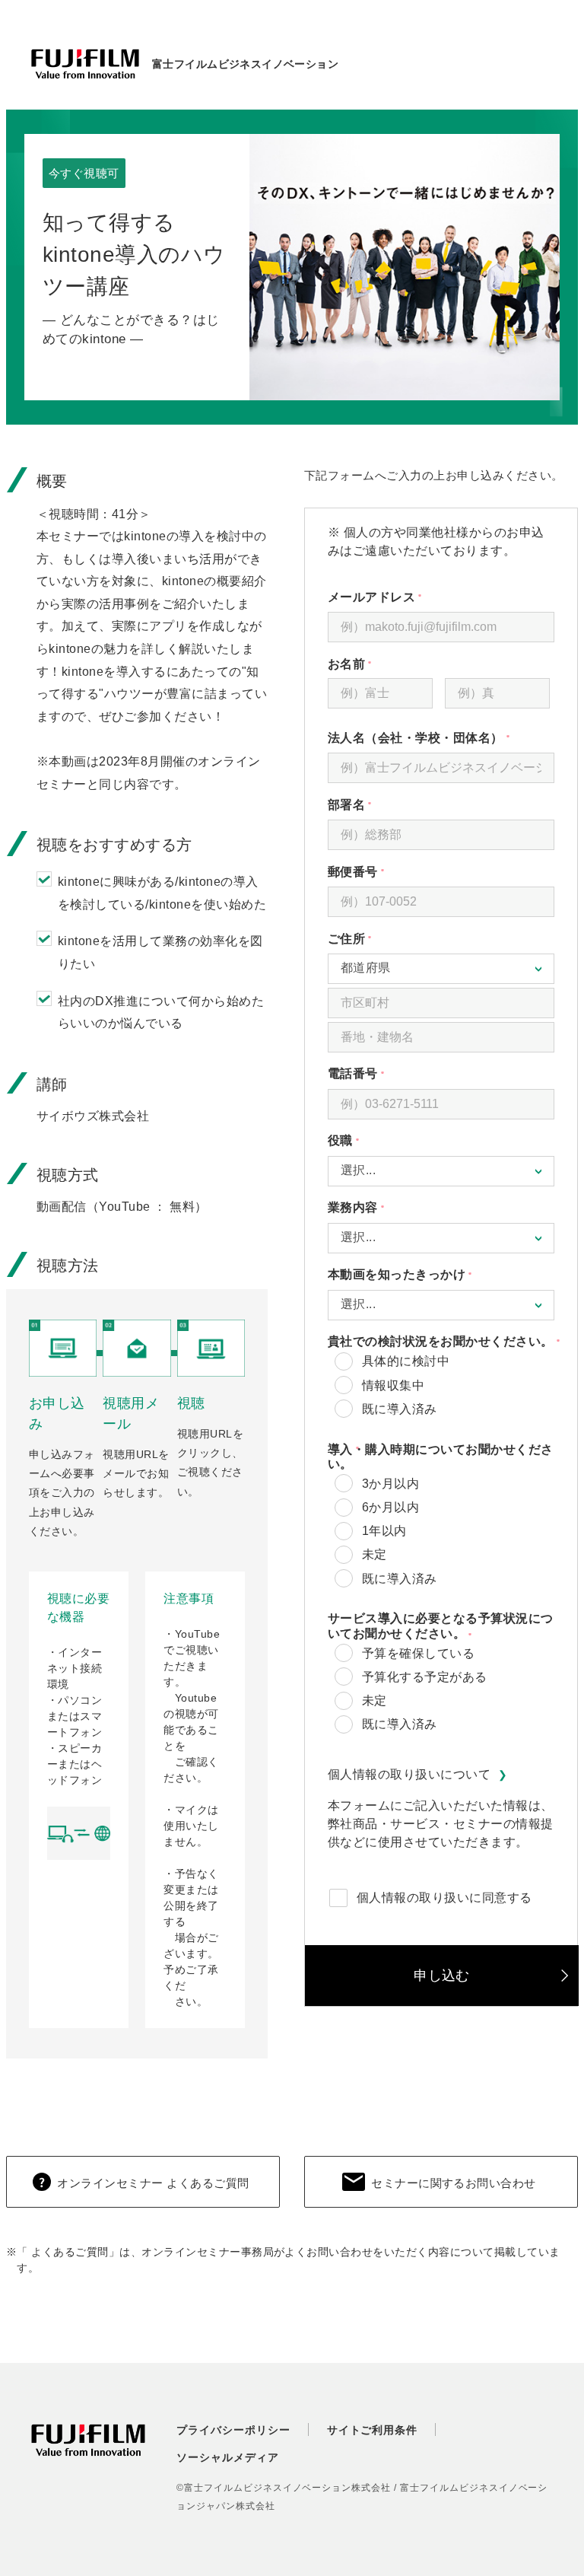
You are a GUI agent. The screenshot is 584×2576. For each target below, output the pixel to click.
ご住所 (441, 939)
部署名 (441, 805)
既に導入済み (400, 1409)
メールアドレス (441, 597)
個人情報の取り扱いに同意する (444, 1898)
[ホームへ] (85, 64)
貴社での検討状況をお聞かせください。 (441, 1341)
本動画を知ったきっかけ (441, 1274)
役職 (441, 1140)
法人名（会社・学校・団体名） (441, 738)
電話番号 (441, 1073)
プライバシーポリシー (233, 2430)
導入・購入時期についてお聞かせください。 (441, 1457)
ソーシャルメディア (228, 2457)
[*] (500, 662)
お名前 (382, 664)
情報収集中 (393, 1385)
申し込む (442, 1976)
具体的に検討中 (406, 1361)
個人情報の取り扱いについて (409, 1774)
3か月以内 (390, 1484)
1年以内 (384, 1531)
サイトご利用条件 (373, 2430)
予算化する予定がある (425, 1677)
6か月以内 (390, 1507)
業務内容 (441, 1207)
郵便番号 (441, 872)
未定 (375, 1554)
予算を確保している (418, 1653)
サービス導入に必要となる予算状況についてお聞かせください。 (441, 1626)
